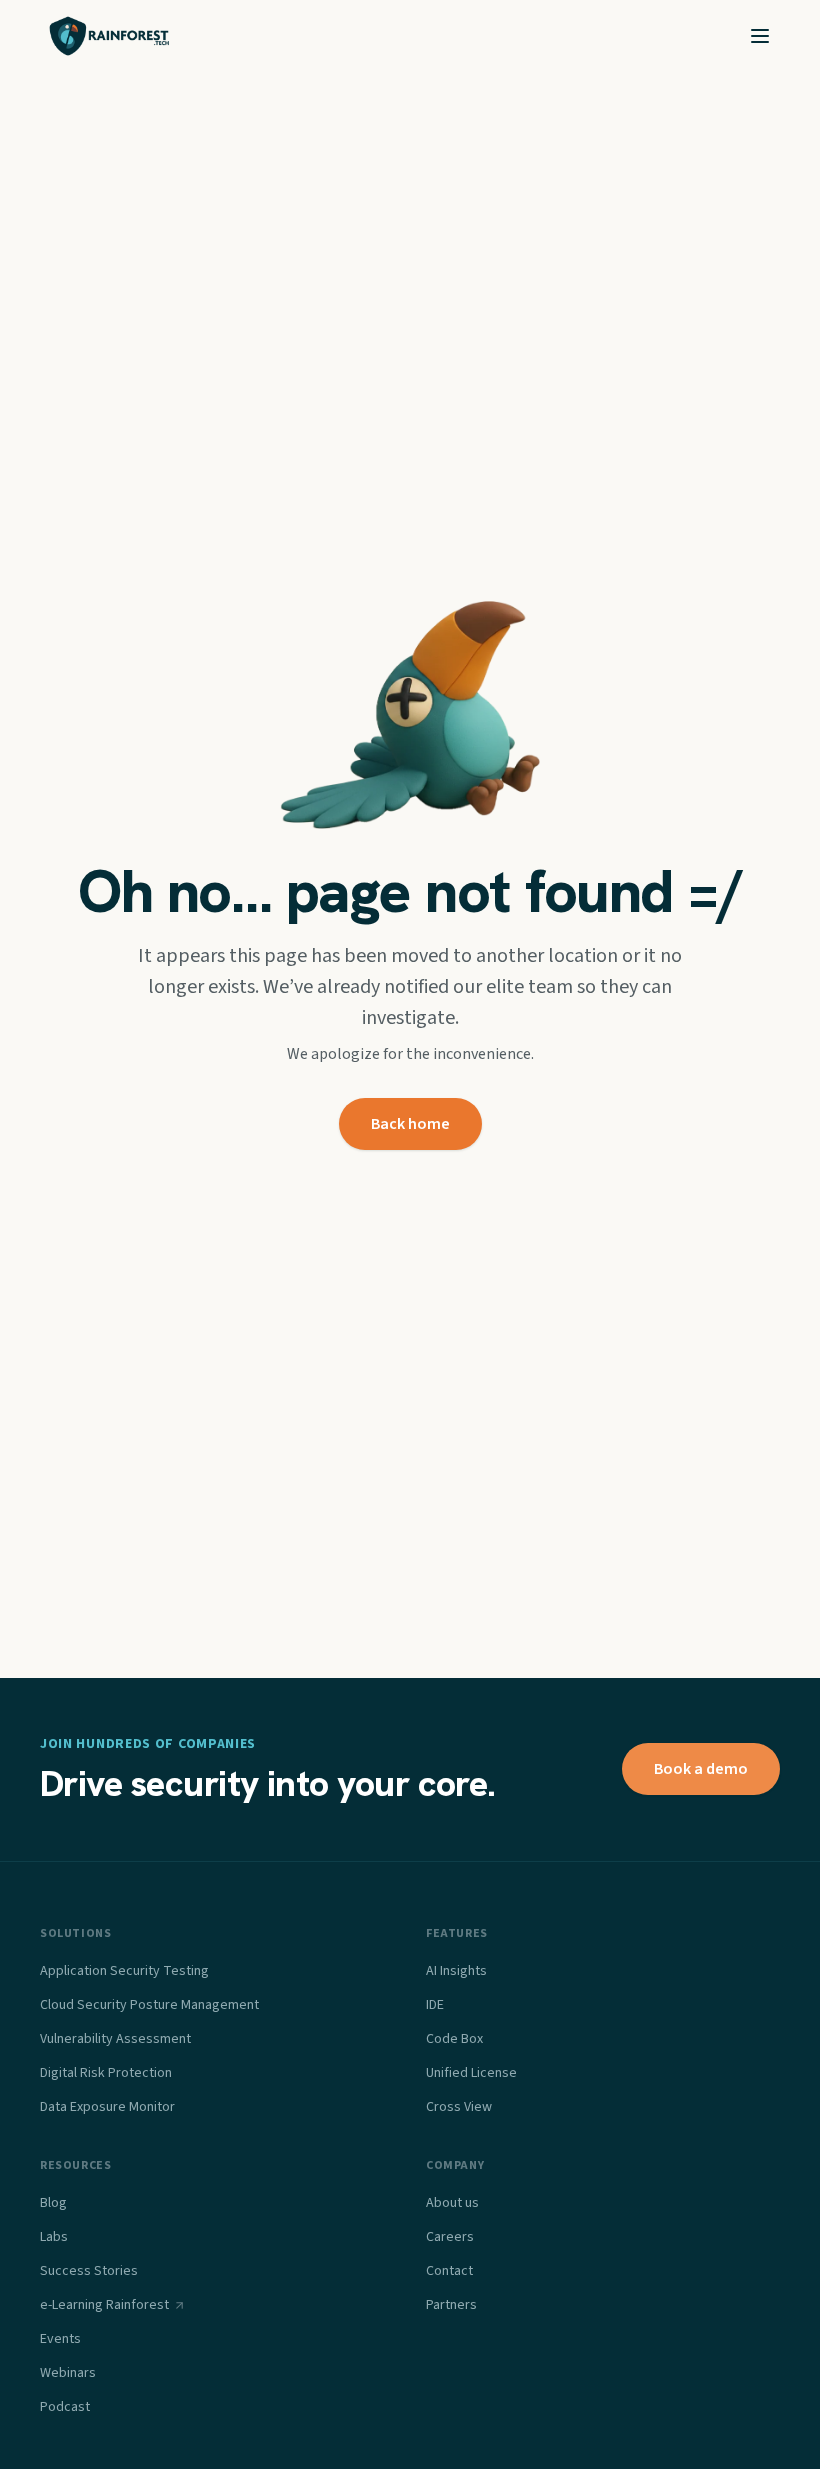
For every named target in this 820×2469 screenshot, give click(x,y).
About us (452, 2203)
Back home (410, 1124)
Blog (53, 2203)
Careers (450, 2237)
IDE (435, 2005)
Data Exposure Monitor (107, 2107)
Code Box (454, 2039)
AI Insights (456, 1971)
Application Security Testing (124, 1971)
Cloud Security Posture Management (149, 2005)
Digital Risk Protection (106, 2073)
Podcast (65, 2407)
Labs (54, 2237)
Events (60, 2339)
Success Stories (89, 2271)
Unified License (471, 2073)
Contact (449, 2271)
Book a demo (701, 1769)
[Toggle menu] (760, 36)
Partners (451, 2305)
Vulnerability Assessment (115, 2039)
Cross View (459, 2107)
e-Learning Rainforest (104, 2305)
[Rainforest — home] (109, 36)
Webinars (68, 2373)
